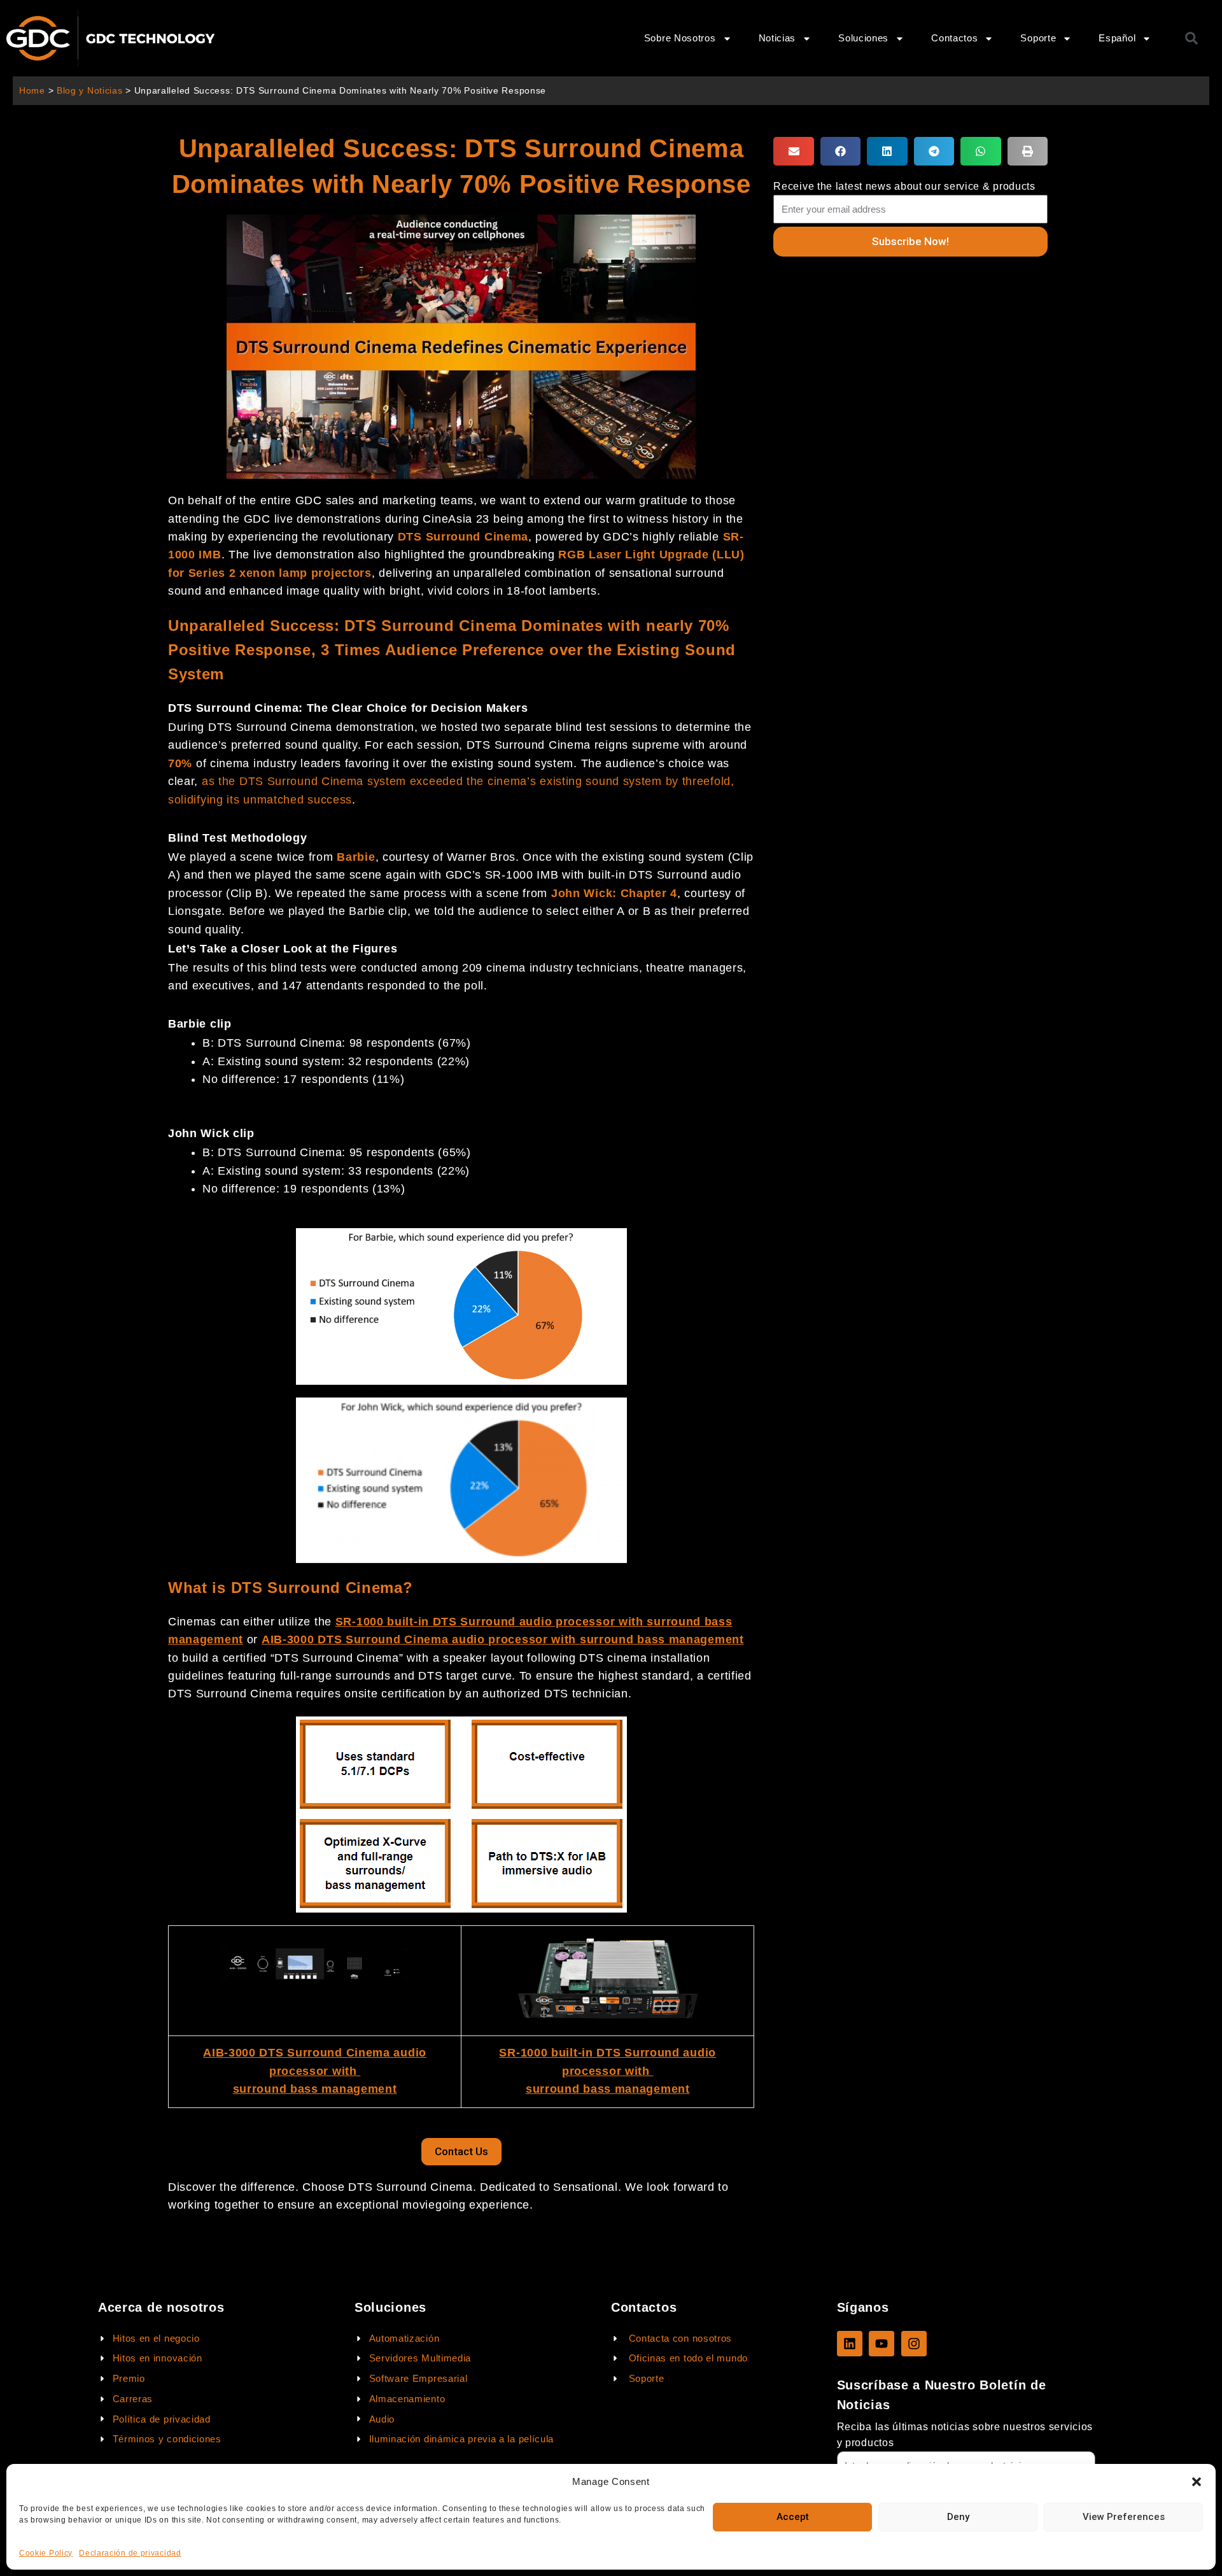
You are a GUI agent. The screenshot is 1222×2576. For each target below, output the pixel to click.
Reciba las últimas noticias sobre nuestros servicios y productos (965, 2435)
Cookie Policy (46, 2553)
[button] (1197, 2482)
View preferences (1124, 2517)
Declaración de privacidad (130, 2553)
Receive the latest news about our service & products (904, 186)
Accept (793, 2517)
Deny (958, 2517)
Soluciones (863, 38)
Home (32, 91)
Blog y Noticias (90, 91)
